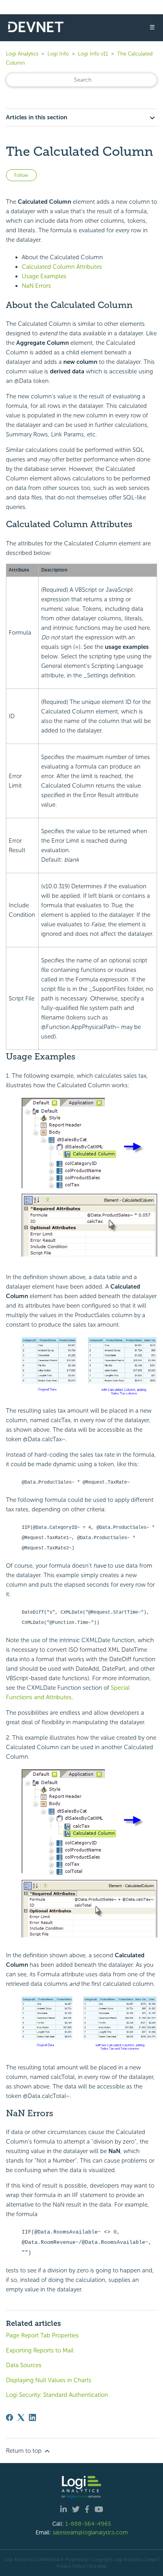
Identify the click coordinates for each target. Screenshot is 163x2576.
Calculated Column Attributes (62, 267)
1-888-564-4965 (88, 2524)
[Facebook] (9, 2417)
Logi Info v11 (93, 54)
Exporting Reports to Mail (40, 2350)
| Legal (150, 2559)
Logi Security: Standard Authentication (57, 2395)
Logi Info (58, 54)
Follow (21, 175)
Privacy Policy (71, 2566)
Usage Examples (44, 276)
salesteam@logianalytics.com (90, 2532)
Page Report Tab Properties (42, 2335)
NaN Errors (36, 286)
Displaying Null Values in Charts (49, 2380)
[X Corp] (21, 2417)
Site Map (98, 2566)
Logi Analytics (22, 54)
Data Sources (24, 2365)
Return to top (25, 2451)
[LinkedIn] (32, 2417)
